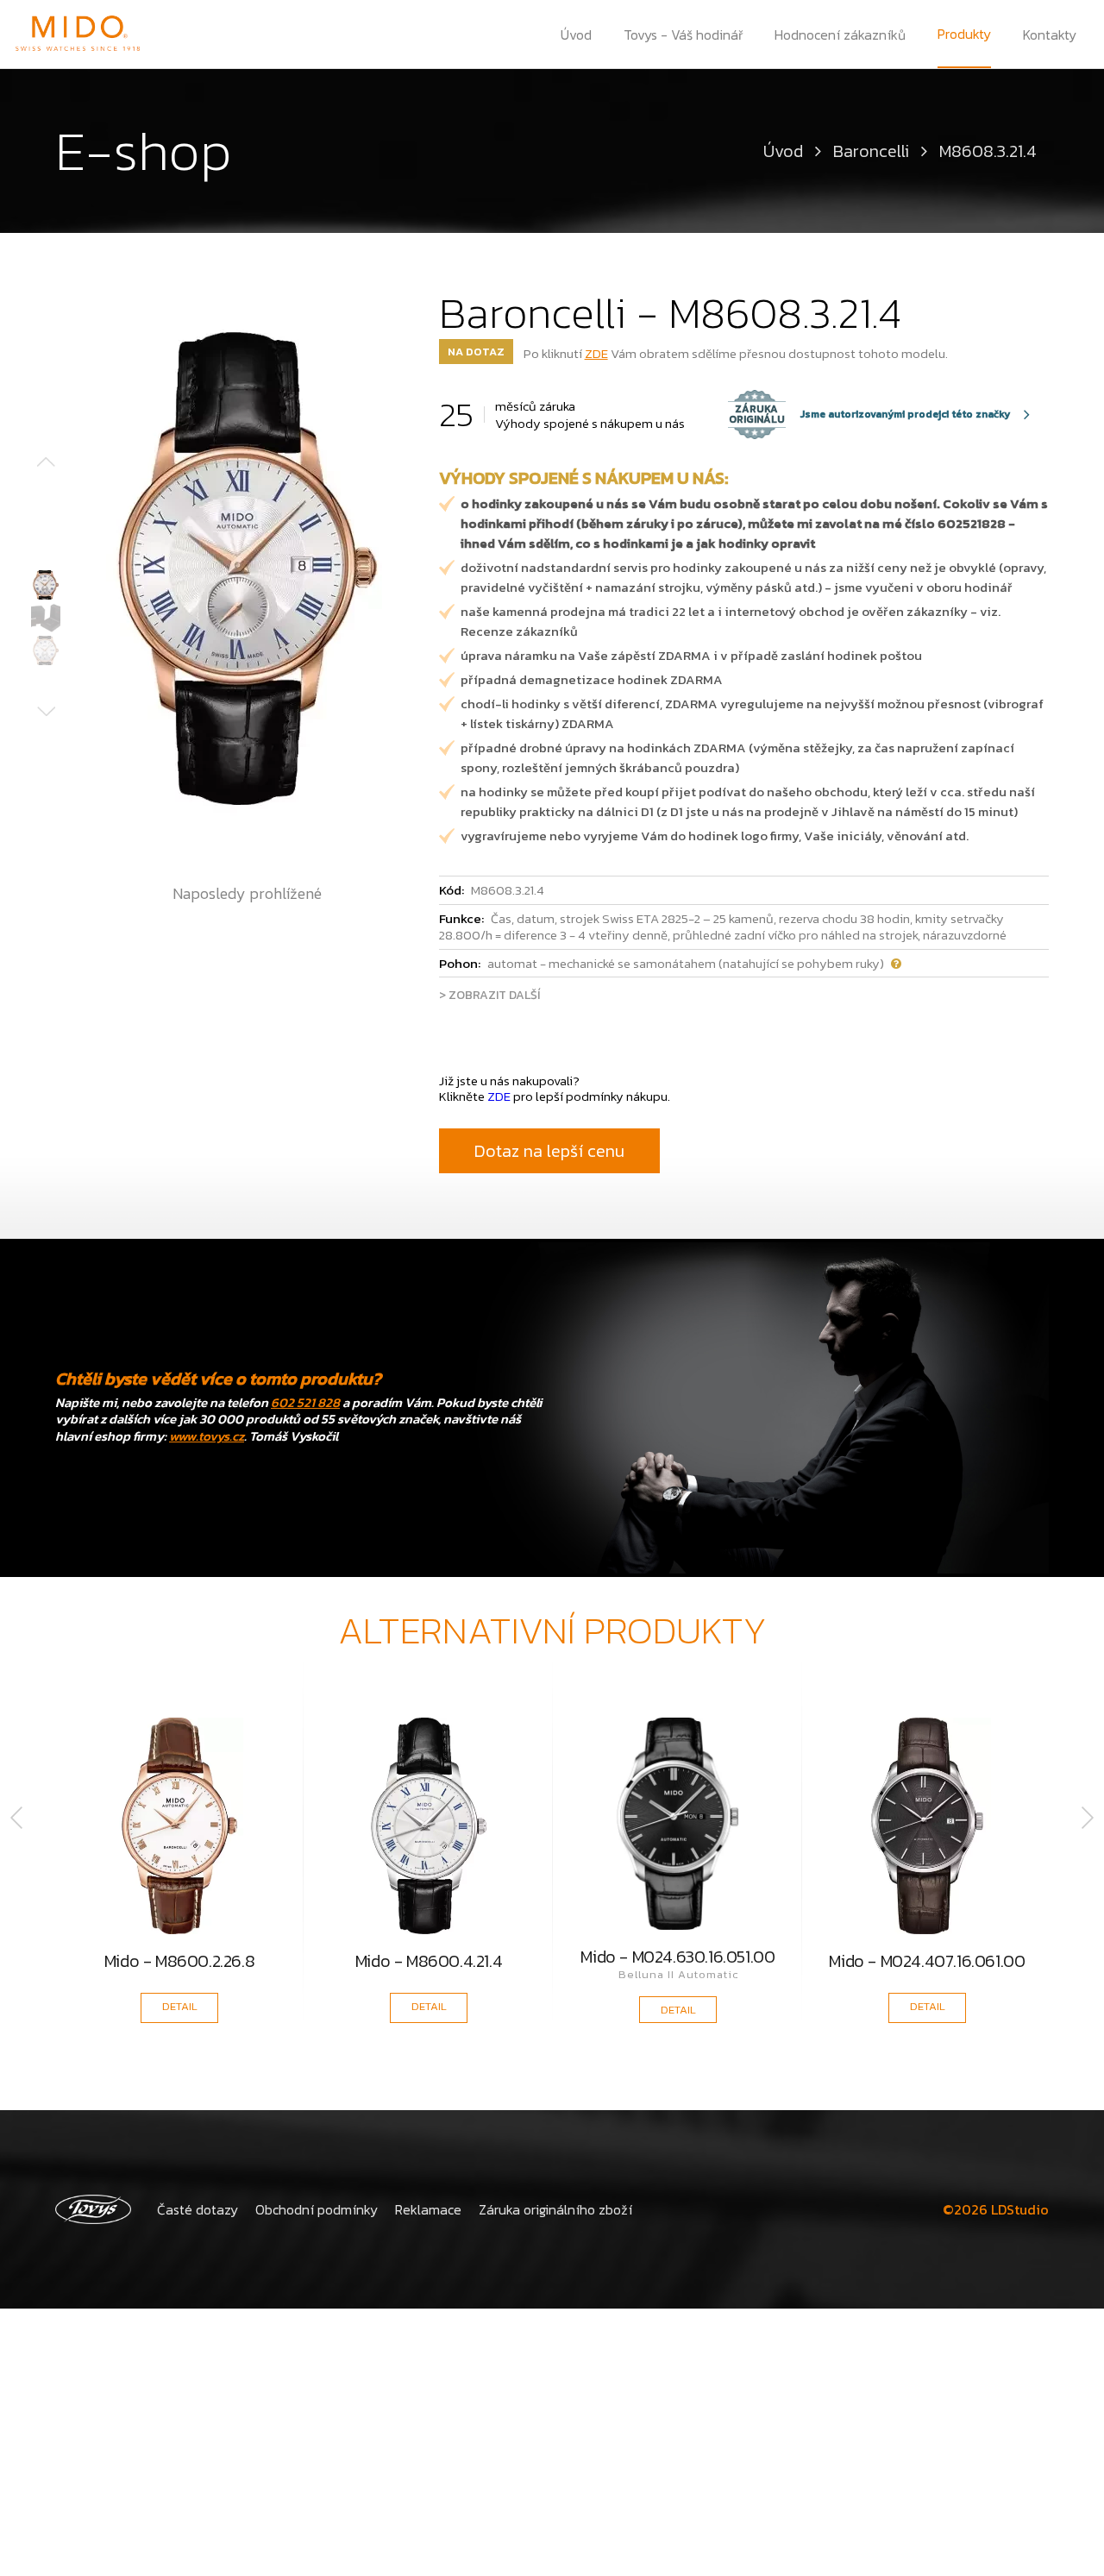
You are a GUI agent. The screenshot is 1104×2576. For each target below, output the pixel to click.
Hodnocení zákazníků (840, 35)
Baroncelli (871, 151)
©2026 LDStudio (996, 2209)
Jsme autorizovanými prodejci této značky (869, 414)
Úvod (576, 35)
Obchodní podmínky (317, 2209)
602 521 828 (305, 1402)
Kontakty (1050, 35)
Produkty (964, 34)
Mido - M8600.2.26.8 (179, 1963)
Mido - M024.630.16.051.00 (677, 1957)
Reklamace (428, 2209)
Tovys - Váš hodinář (684, 35)
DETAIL (180, 2006)
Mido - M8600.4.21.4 (429, 1963)
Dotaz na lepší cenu (549, 1151)
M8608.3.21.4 (988, 151)
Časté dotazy (198, 2209)
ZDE (596, 353)
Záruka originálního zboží (555, 2209)
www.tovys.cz (207, 1436)
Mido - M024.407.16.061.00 (927, 1963)
